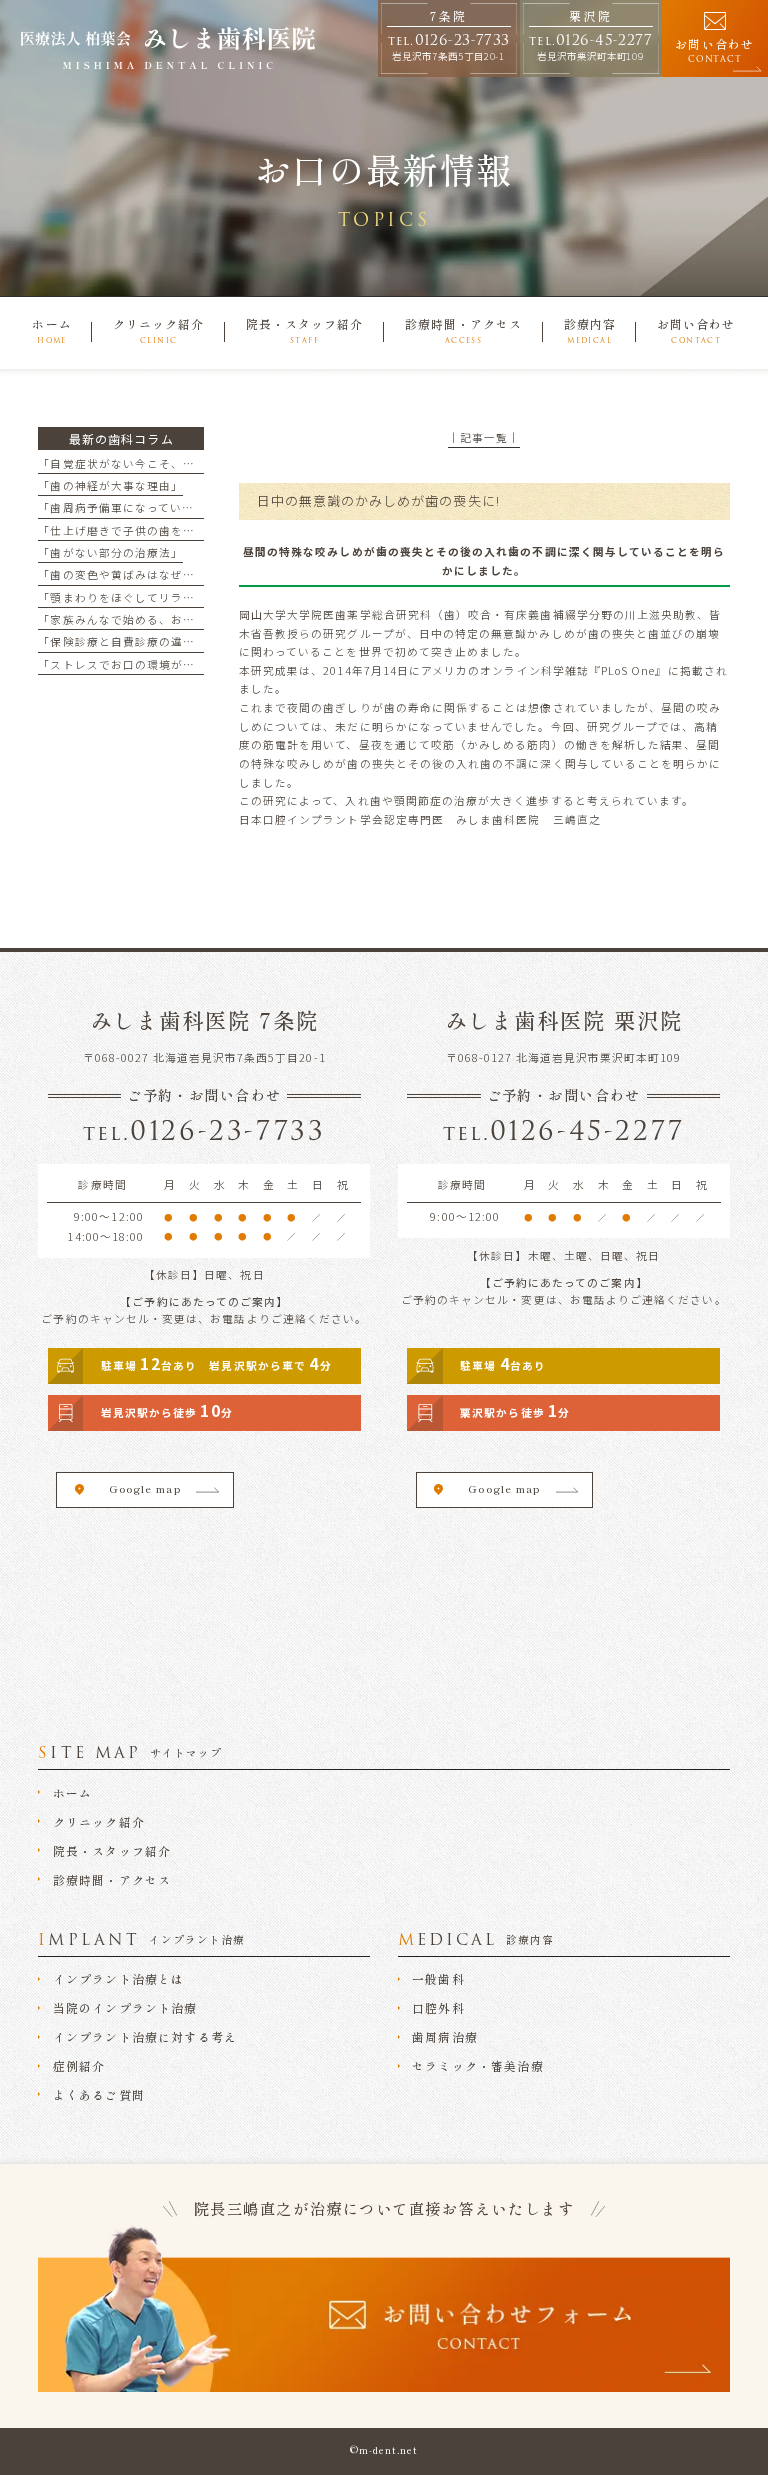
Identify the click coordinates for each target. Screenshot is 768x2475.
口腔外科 (438, 2008)
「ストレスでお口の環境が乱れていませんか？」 (170, 664)
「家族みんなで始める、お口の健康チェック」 (164, 619)
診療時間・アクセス (112, 1880)
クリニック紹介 (99, 1822)
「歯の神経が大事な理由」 (110, 485)
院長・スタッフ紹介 (112, 1851)
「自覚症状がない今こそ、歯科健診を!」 (148, 463)
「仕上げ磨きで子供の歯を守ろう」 (134, 530)
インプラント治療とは (119, 1979)
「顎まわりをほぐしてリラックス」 (134, 597)
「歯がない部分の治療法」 (110, 552)
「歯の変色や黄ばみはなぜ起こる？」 (140, 574)
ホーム (73, 1793)
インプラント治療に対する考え (145, 2037)
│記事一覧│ (484, 437)
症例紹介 (79, 2066)
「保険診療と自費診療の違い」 (122, 641)
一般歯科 (438, 1979)
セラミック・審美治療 (478, 2066)
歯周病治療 (445, 2037)
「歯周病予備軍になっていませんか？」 (146, 507)
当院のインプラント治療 (125, 2008)
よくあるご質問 (99, 2095)
